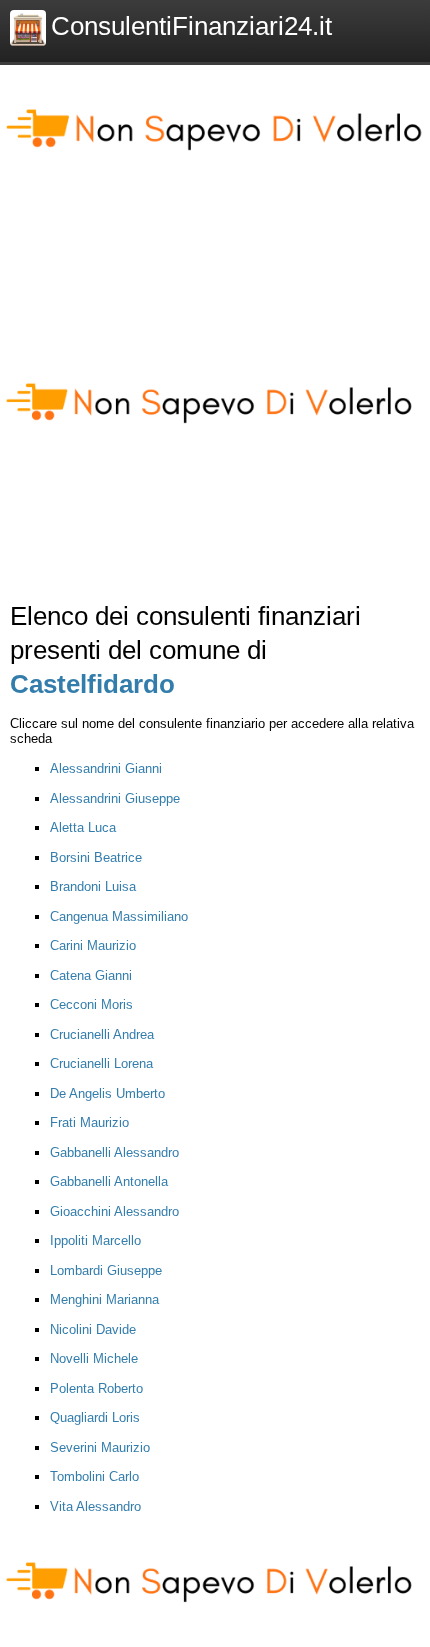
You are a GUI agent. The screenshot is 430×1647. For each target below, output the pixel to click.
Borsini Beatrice (96, 857)
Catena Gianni (91, 975)
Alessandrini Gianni (106, 768)
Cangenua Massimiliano (119, 916)
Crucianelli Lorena (101, 1063)
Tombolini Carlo (94, 1476)
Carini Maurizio (93, 945)
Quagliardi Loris (95, 1417)
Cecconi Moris (91, 1004)
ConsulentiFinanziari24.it (191, 26)
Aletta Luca (83, 827)
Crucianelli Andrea (102, 1034)
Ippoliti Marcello (95, 1240)
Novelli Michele (94, 1358)
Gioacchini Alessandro (114, 1211)
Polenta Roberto (96, 1388)
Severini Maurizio (100, 1447)
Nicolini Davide (93, 1329)
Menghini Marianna (104, 1299)
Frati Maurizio (89, 1122)
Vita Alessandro (95, 1506)
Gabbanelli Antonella (109, 1181)
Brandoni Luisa (93, 886)
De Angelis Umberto (107, 1093)
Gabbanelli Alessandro (114, 1152)
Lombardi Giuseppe (106, 1270)
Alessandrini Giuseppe (115, 798)
